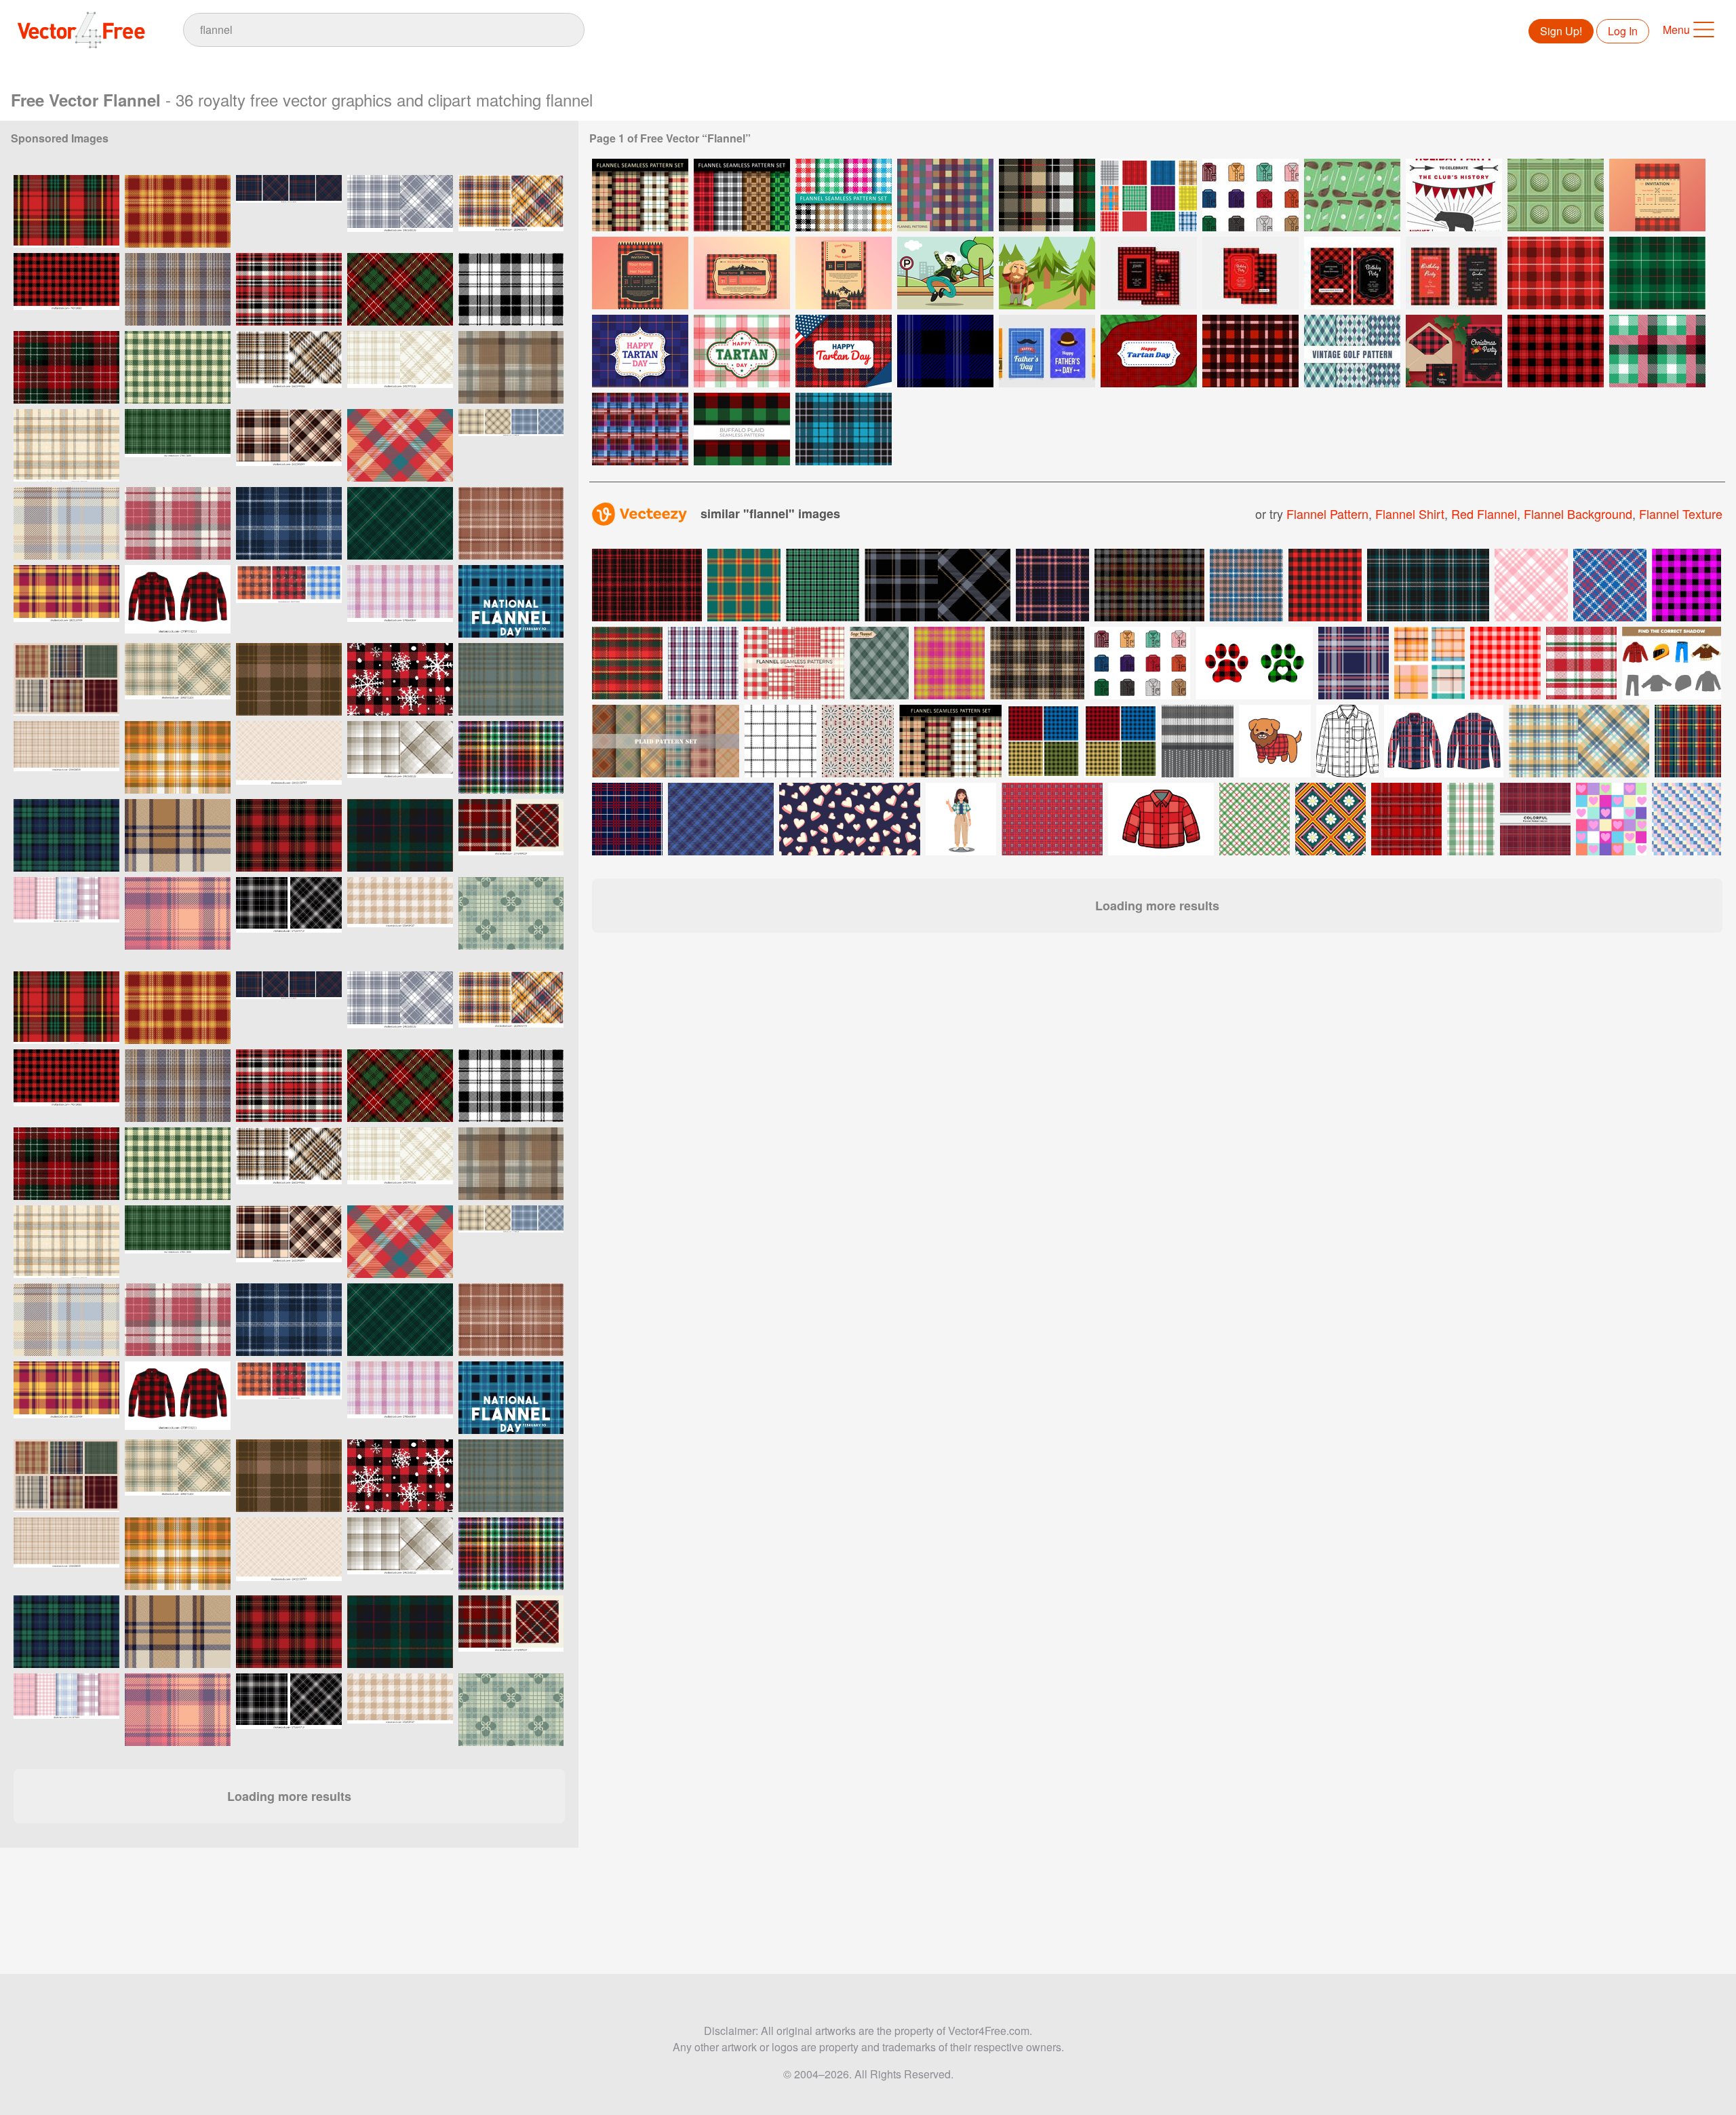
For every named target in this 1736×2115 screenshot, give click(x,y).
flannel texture (1681, 513)
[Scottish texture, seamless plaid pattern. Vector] (511, 367)
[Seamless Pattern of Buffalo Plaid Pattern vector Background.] (1657, 351)
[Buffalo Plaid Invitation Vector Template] (1149, 273)
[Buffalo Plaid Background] (1657, 273)
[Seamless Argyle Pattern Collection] (1352, 351)
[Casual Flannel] (640, 195)
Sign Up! (1561, 31)
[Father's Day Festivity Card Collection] (1047, 351)
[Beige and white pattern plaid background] (289, 757)
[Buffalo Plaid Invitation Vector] (1657, 195)
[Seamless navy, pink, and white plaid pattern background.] (1354, 663)
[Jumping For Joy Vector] (945, 273)
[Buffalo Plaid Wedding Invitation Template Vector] (844, 273)
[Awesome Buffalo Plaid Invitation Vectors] (1454, 195)
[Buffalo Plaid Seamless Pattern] (1556, 351)
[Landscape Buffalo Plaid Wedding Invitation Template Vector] (742, 273)
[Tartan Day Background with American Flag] (1149, 351)
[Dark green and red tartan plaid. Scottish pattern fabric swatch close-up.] (400, 835)
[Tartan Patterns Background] (844, 429)
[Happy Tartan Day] (640, 351)
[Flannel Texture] (1149, 195)
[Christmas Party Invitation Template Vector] (1454, 351)
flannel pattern (1327, 513)
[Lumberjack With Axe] (1047, 273)
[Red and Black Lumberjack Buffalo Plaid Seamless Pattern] (66, 289)
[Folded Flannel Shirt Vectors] (1250, 195)
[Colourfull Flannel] (844, 195)
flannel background (1578, 513)
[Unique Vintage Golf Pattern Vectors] (1352, 195)
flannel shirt (1410, 513)
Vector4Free (82, 30)
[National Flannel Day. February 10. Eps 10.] (511, 601)
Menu (1676, 30)
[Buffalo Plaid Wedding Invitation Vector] (640, 273)
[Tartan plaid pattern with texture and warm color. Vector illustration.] (178, 757)
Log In (1623, 31)
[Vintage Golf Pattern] (1556, 195)
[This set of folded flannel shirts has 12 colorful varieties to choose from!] (1140, 663)
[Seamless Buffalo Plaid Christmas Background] (1556, 273)
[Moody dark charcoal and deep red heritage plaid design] (511, 835)
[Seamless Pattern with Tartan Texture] (640, 429)
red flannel (1484, 513)
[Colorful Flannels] (945, 195)
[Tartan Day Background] (844, 351)
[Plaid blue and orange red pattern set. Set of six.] (666, 741)
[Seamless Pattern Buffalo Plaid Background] (945, 351)
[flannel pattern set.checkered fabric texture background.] (289, 211)
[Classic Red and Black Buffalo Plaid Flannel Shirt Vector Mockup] (178, 601)
